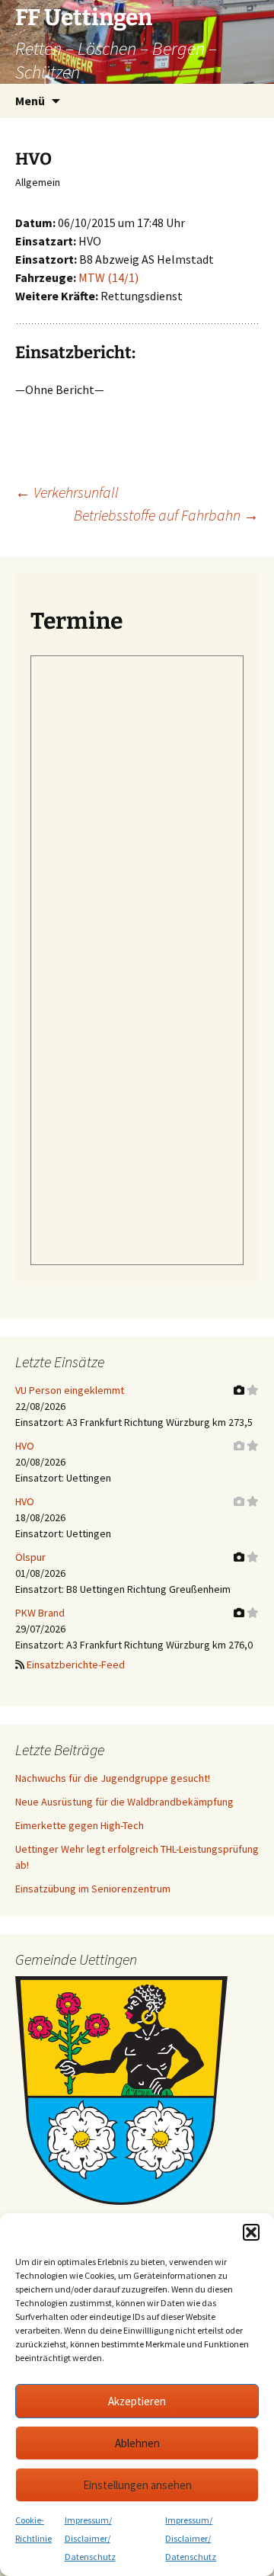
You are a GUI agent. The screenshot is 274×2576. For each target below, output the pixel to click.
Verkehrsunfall (67, 492)
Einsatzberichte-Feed (76, 1664)
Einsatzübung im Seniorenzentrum (93, 1889)
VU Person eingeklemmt (70, 1390)
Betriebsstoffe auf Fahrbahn (166, 515)
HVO (25, 1446)
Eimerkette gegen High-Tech (80, 1825)
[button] (251, 2232)
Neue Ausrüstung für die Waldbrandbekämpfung (124, 1802)
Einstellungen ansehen (137, 2485)
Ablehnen (137, 2443)
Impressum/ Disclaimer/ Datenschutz (90, 2538)
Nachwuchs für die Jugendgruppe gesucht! (113, 1778)
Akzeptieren (137, 2401)
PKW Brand (40, 1613)
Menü (30, 101)
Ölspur (30, 1557)
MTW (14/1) (108, 277)
